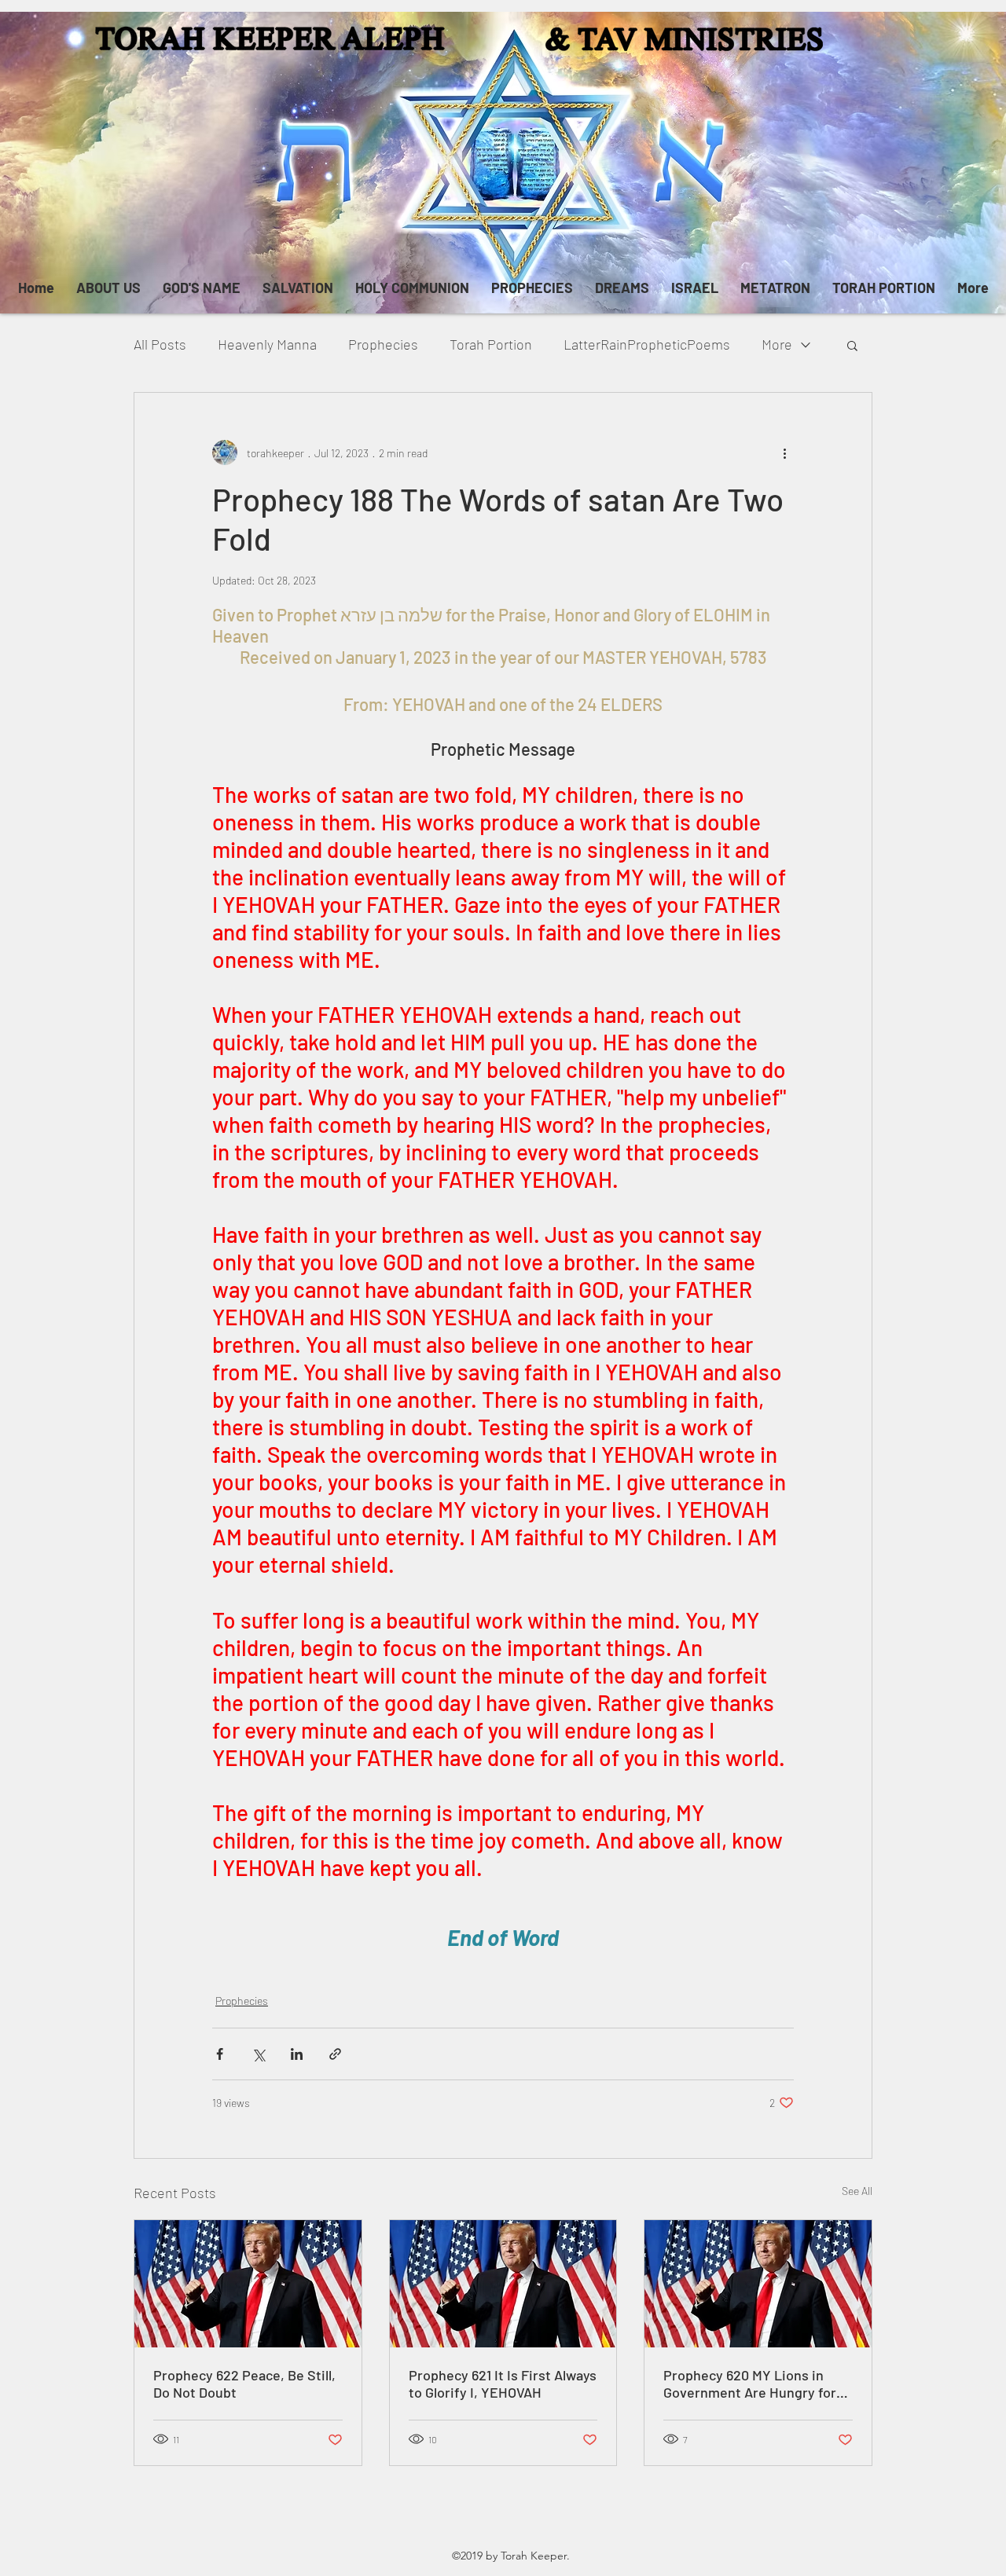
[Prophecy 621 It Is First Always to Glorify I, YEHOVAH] (503, 2284)
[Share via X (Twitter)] (258, 2054)
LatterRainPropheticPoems (647, 344)
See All (857, 2191)
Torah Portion (491, 344)
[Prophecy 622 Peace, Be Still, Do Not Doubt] (248, 2284)
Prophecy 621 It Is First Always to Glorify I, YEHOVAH (503, 2384)
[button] (852, 345)
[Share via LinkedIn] (297, 2054)
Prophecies (383, 344)
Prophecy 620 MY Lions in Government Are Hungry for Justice (750, 2384)
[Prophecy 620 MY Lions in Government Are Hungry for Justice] (758, 2284)
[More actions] (784, 453)
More (777, 344)
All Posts (160, 344)
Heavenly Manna (267, 344)
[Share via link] (335, 2054)
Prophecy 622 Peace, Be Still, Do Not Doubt (244, 2384)
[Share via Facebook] (220, 2054)
